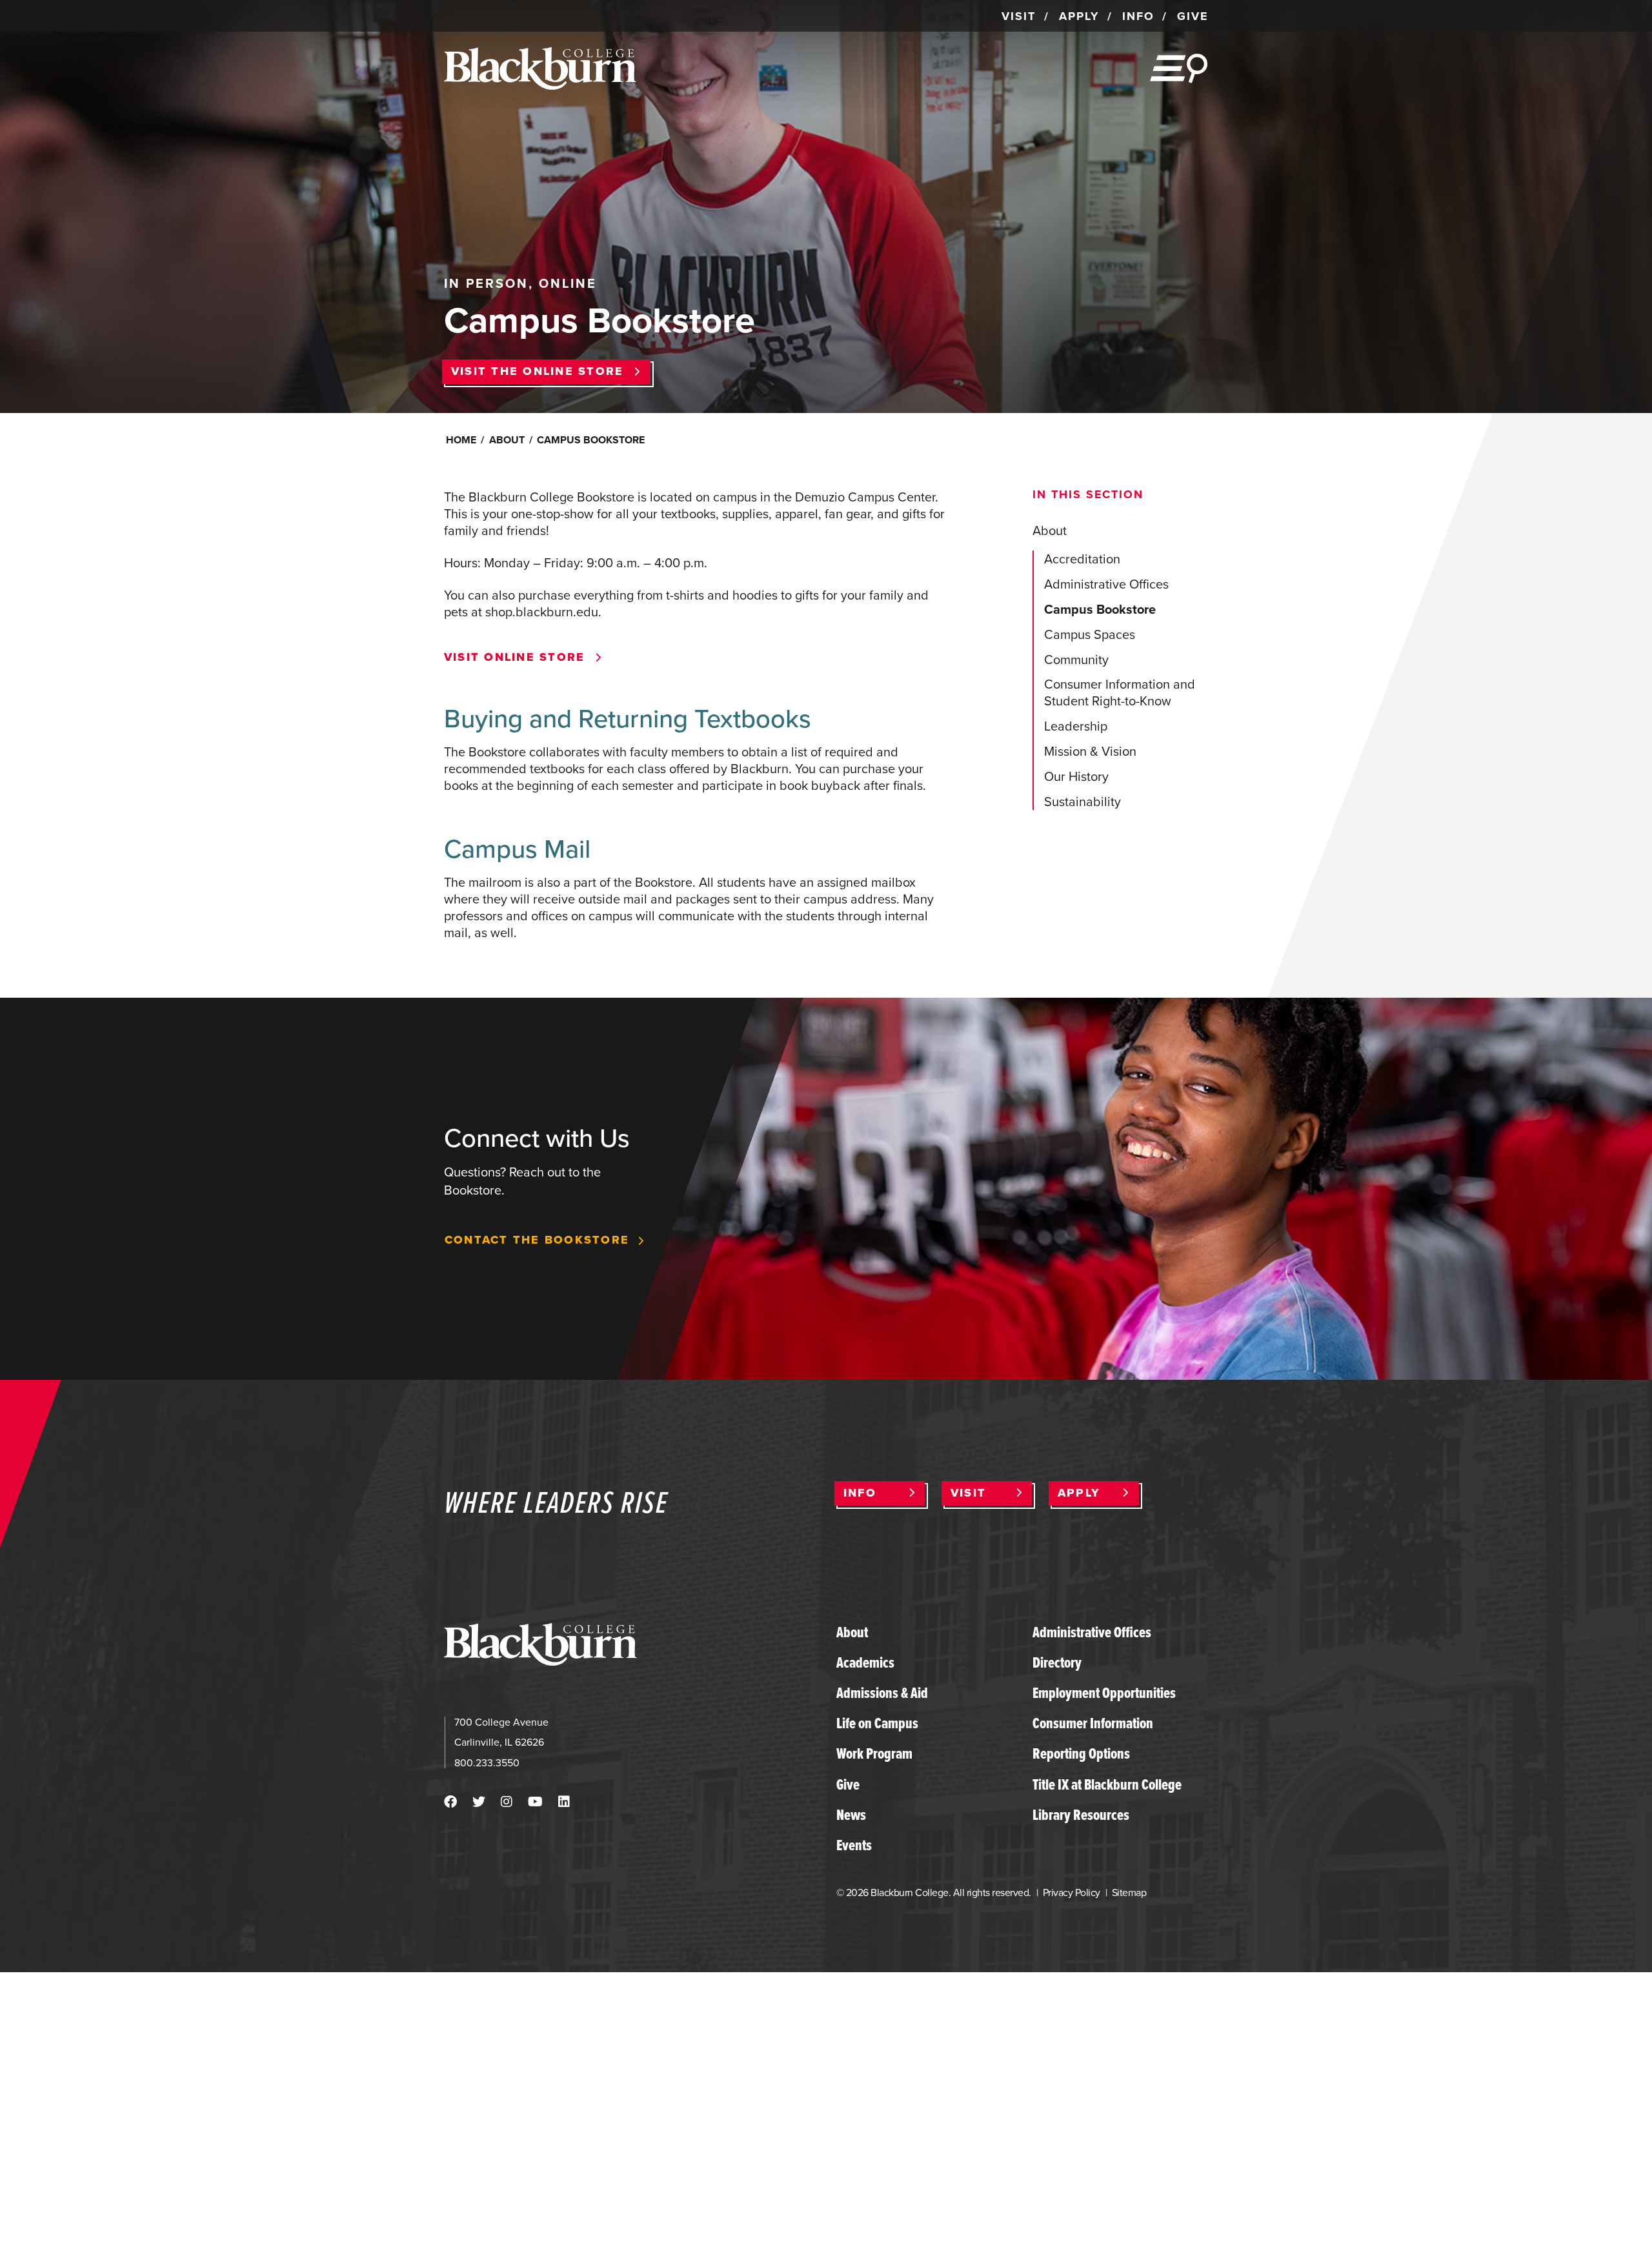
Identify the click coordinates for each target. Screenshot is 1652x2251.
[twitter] (479, 1802)
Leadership (1076, 726)
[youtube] (535, 1802)
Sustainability (1083, 802)
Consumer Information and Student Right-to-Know (1120, 692)
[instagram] (507, 1802)
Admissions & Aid (882, 1693)
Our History (1076, 776)
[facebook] (450, 1802)
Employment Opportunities (1104, 1693)
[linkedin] (564, 1802)
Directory (1057, 1662)
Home (461, 440)
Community (1076, 660)
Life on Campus (877, 1723)
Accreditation (1082, 559)
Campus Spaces (1090, 634)
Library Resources (1081, 1815)
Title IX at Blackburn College (1107, 1784)
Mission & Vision (1090, 751)
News (851, 1815)
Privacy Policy (1072, 1893)
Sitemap (1129, 1893)
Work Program (874, 1753)
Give (848, 1784)
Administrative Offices (1106, 584)
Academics (865, 1662)
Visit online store (514, 658)
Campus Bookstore (1100, 609)
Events (854, 1845)
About (507, 440)
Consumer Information (1093, 1723)
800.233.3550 (487, 1763)
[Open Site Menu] (1179, 68)
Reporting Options (1081, 1753)
